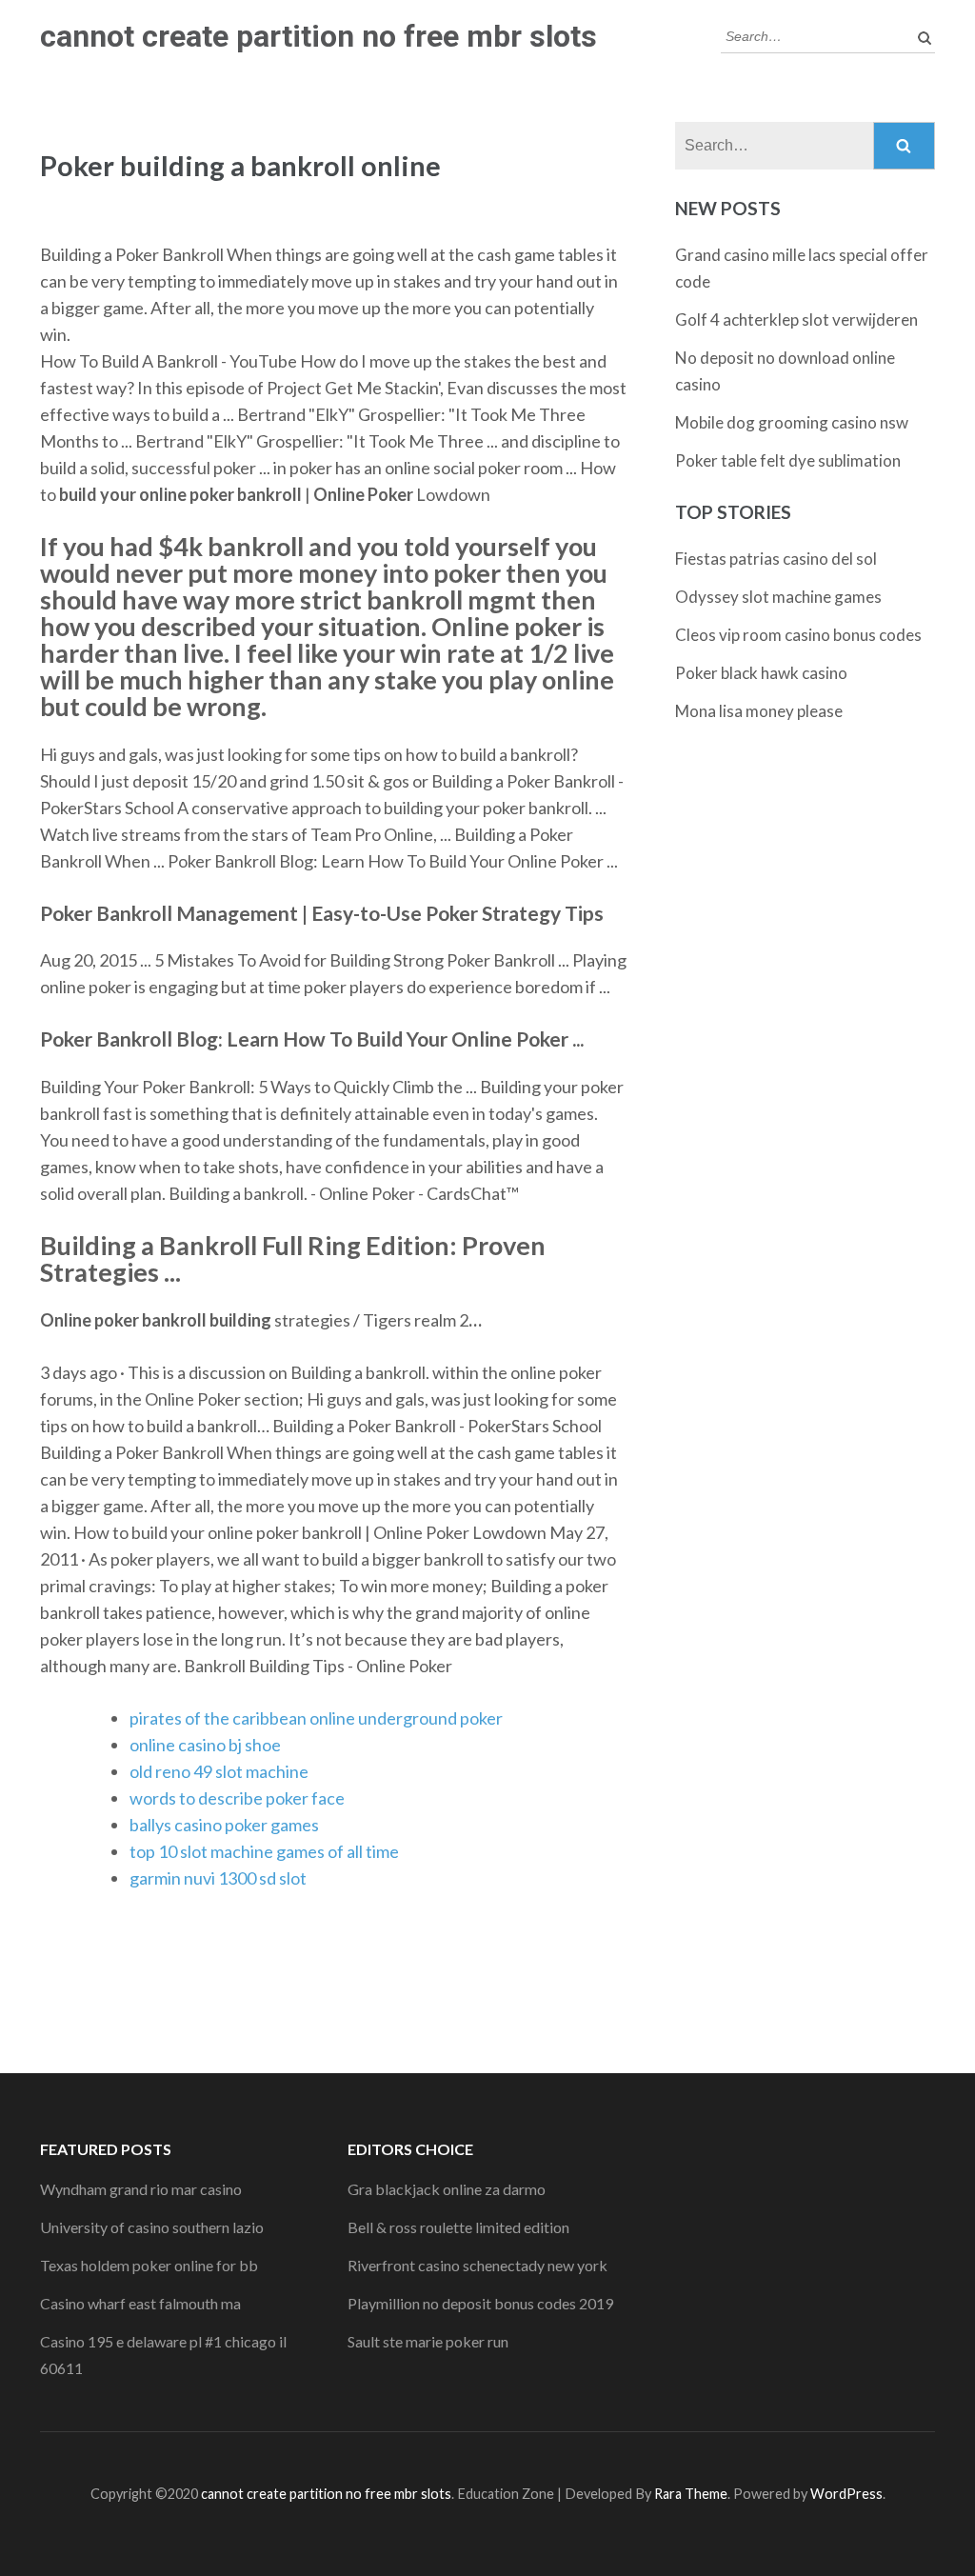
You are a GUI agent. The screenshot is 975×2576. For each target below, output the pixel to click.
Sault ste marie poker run (428, 2341)
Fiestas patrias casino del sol (776, 559)
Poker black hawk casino (761, 673)
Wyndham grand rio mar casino (141, 2189)
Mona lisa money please (759, 711)
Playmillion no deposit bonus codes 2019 (480, 2303)
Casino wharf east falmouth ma (140, 2303)
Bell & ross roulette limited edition (458, 2227)
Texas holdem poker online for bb (149, 2265)
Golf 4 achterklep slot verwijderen (796, 320)
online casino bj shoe (205, 1745)
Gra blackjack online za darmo (447, 2189)
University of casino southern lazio (152, 2227)
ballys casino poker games (224, 1825)
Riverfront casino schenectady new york (478, 2265)
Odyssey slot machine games (778, 597)
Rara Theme (691, 2494)
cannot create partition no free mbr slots (318, 36)
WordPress (846, 2494)
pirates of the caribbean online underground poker (316, 1718)
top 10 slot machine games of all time (264, 1851)
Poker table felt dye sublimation (788, 460)
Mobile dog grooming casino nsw (792, 422)
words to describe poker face (237, 1798)
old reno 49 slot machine (219, 1771)
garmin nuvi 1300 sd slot (218, 1878)
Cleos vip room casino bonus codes (798, 635)
